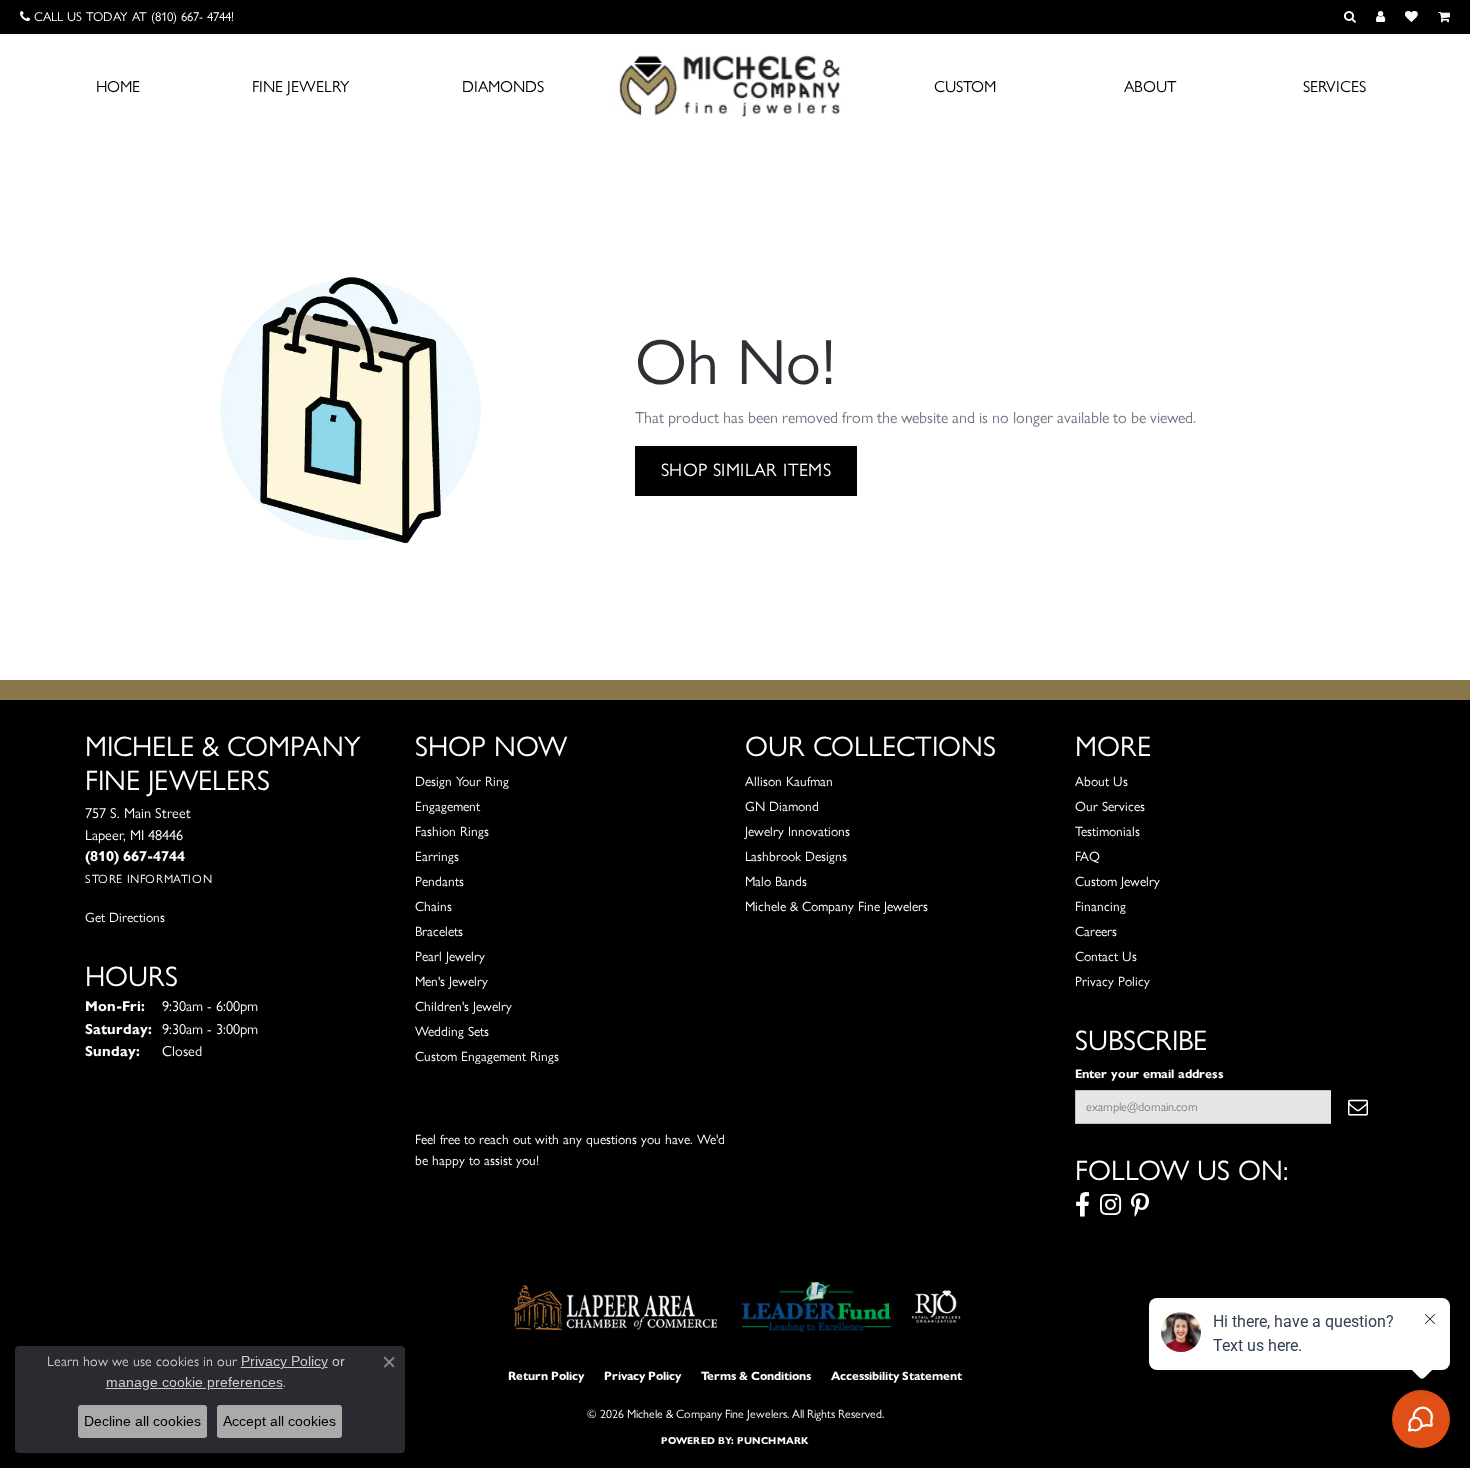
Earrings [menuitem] (437, 856)
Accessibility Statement (896, 1375)
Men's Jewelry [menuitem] (451, 981)
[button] (1350, 17)
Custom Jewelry (1117, 881)
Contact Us (1106, 956)
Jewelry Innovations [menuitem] (797, 831)
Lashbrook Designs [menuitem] (796, 856)
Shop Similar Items (746, 470)
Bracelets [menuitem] (439, 931)
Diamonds (503, 86)
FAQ (1087, 856)
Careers (1096, 931)
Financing (1100, 906)
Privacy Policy (1112, 981)
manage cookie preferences (194, 1382)
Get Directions (125, 917)
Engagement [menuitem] (447, 806)
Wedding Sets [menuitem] (452, 1031)
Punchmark (772, 1440)
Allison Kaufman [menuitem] (789, 781)
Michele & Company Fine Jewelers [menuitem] (836, 906)
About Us (1101, 781)
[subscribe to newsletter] (1358, 1107)
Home (118, 86)
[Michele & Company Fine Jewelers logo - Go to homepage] (735, 85)
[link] (127, 17)
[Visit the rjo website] (936, 1307)
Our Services (1110, 806)
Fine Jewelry (300, 86)
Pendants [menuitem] (439, 881)
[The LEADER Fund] (816, 1307)
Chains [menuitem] (433, 906)
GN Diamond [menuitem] (782, 806)
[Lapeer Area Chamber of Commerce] (616, 1307)
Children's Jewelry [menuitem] (463, 1006)
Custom (965, 86)
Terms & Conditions (756, 1375)
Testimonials (1107, 831)
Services (1334, 86)
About (1150, 86)
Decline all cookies (142, 1421)
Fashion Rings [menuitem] (452, 831)
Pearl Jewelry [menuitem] (450, 956)
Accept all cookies (279, 1421)
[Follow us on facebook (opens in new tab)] (1082, 1205)
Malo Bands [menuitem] (776, 881)
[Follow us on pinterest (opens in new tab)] (1140, 1205)
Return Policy (546, 1375)
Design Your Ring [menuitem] (462, 781)
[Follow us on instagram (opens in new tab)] (1110, 1205)
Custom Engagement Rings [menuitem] (487, 1056)
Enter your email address (1149, 1073)
